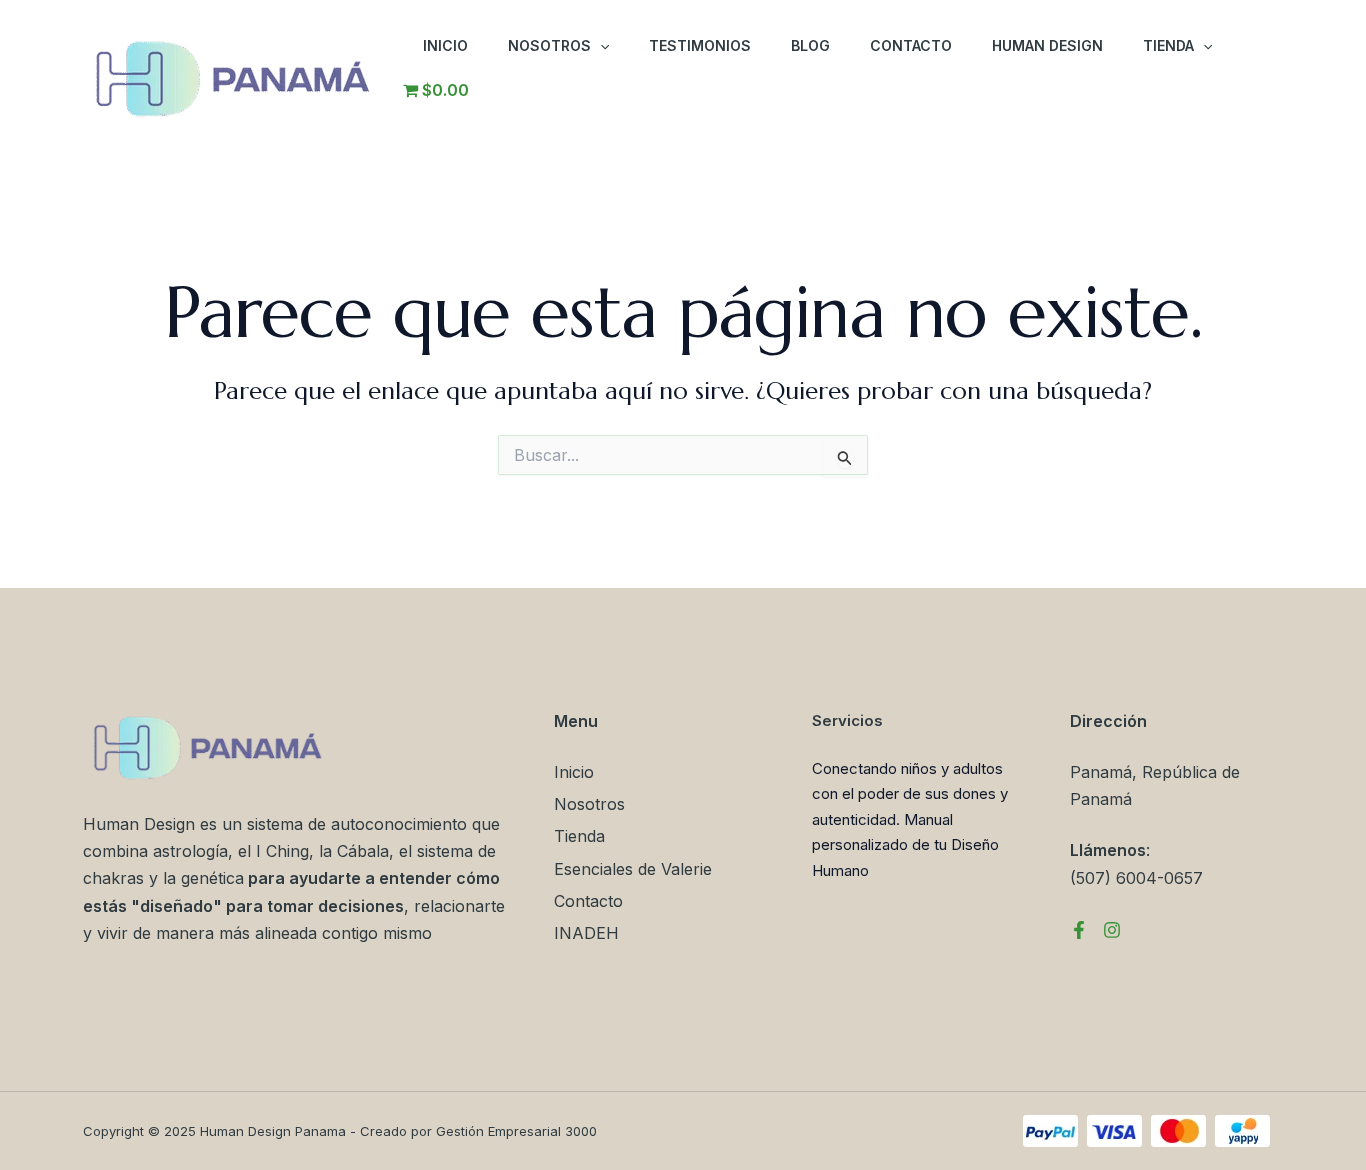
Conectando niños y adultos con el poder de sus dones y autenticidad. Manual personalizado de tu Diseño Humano (910, 819)
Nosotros (549, 45)
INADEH (586, 933)
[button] (600, 46)
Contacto (911, 45)
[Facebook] (1079, 930)
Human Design (1047, 45)
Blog (810, 45)
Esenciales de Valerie (633, 869)
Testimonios (700, 45)
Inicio (445, 45)
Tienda (1168, 45)
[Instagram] (1112, 930)
